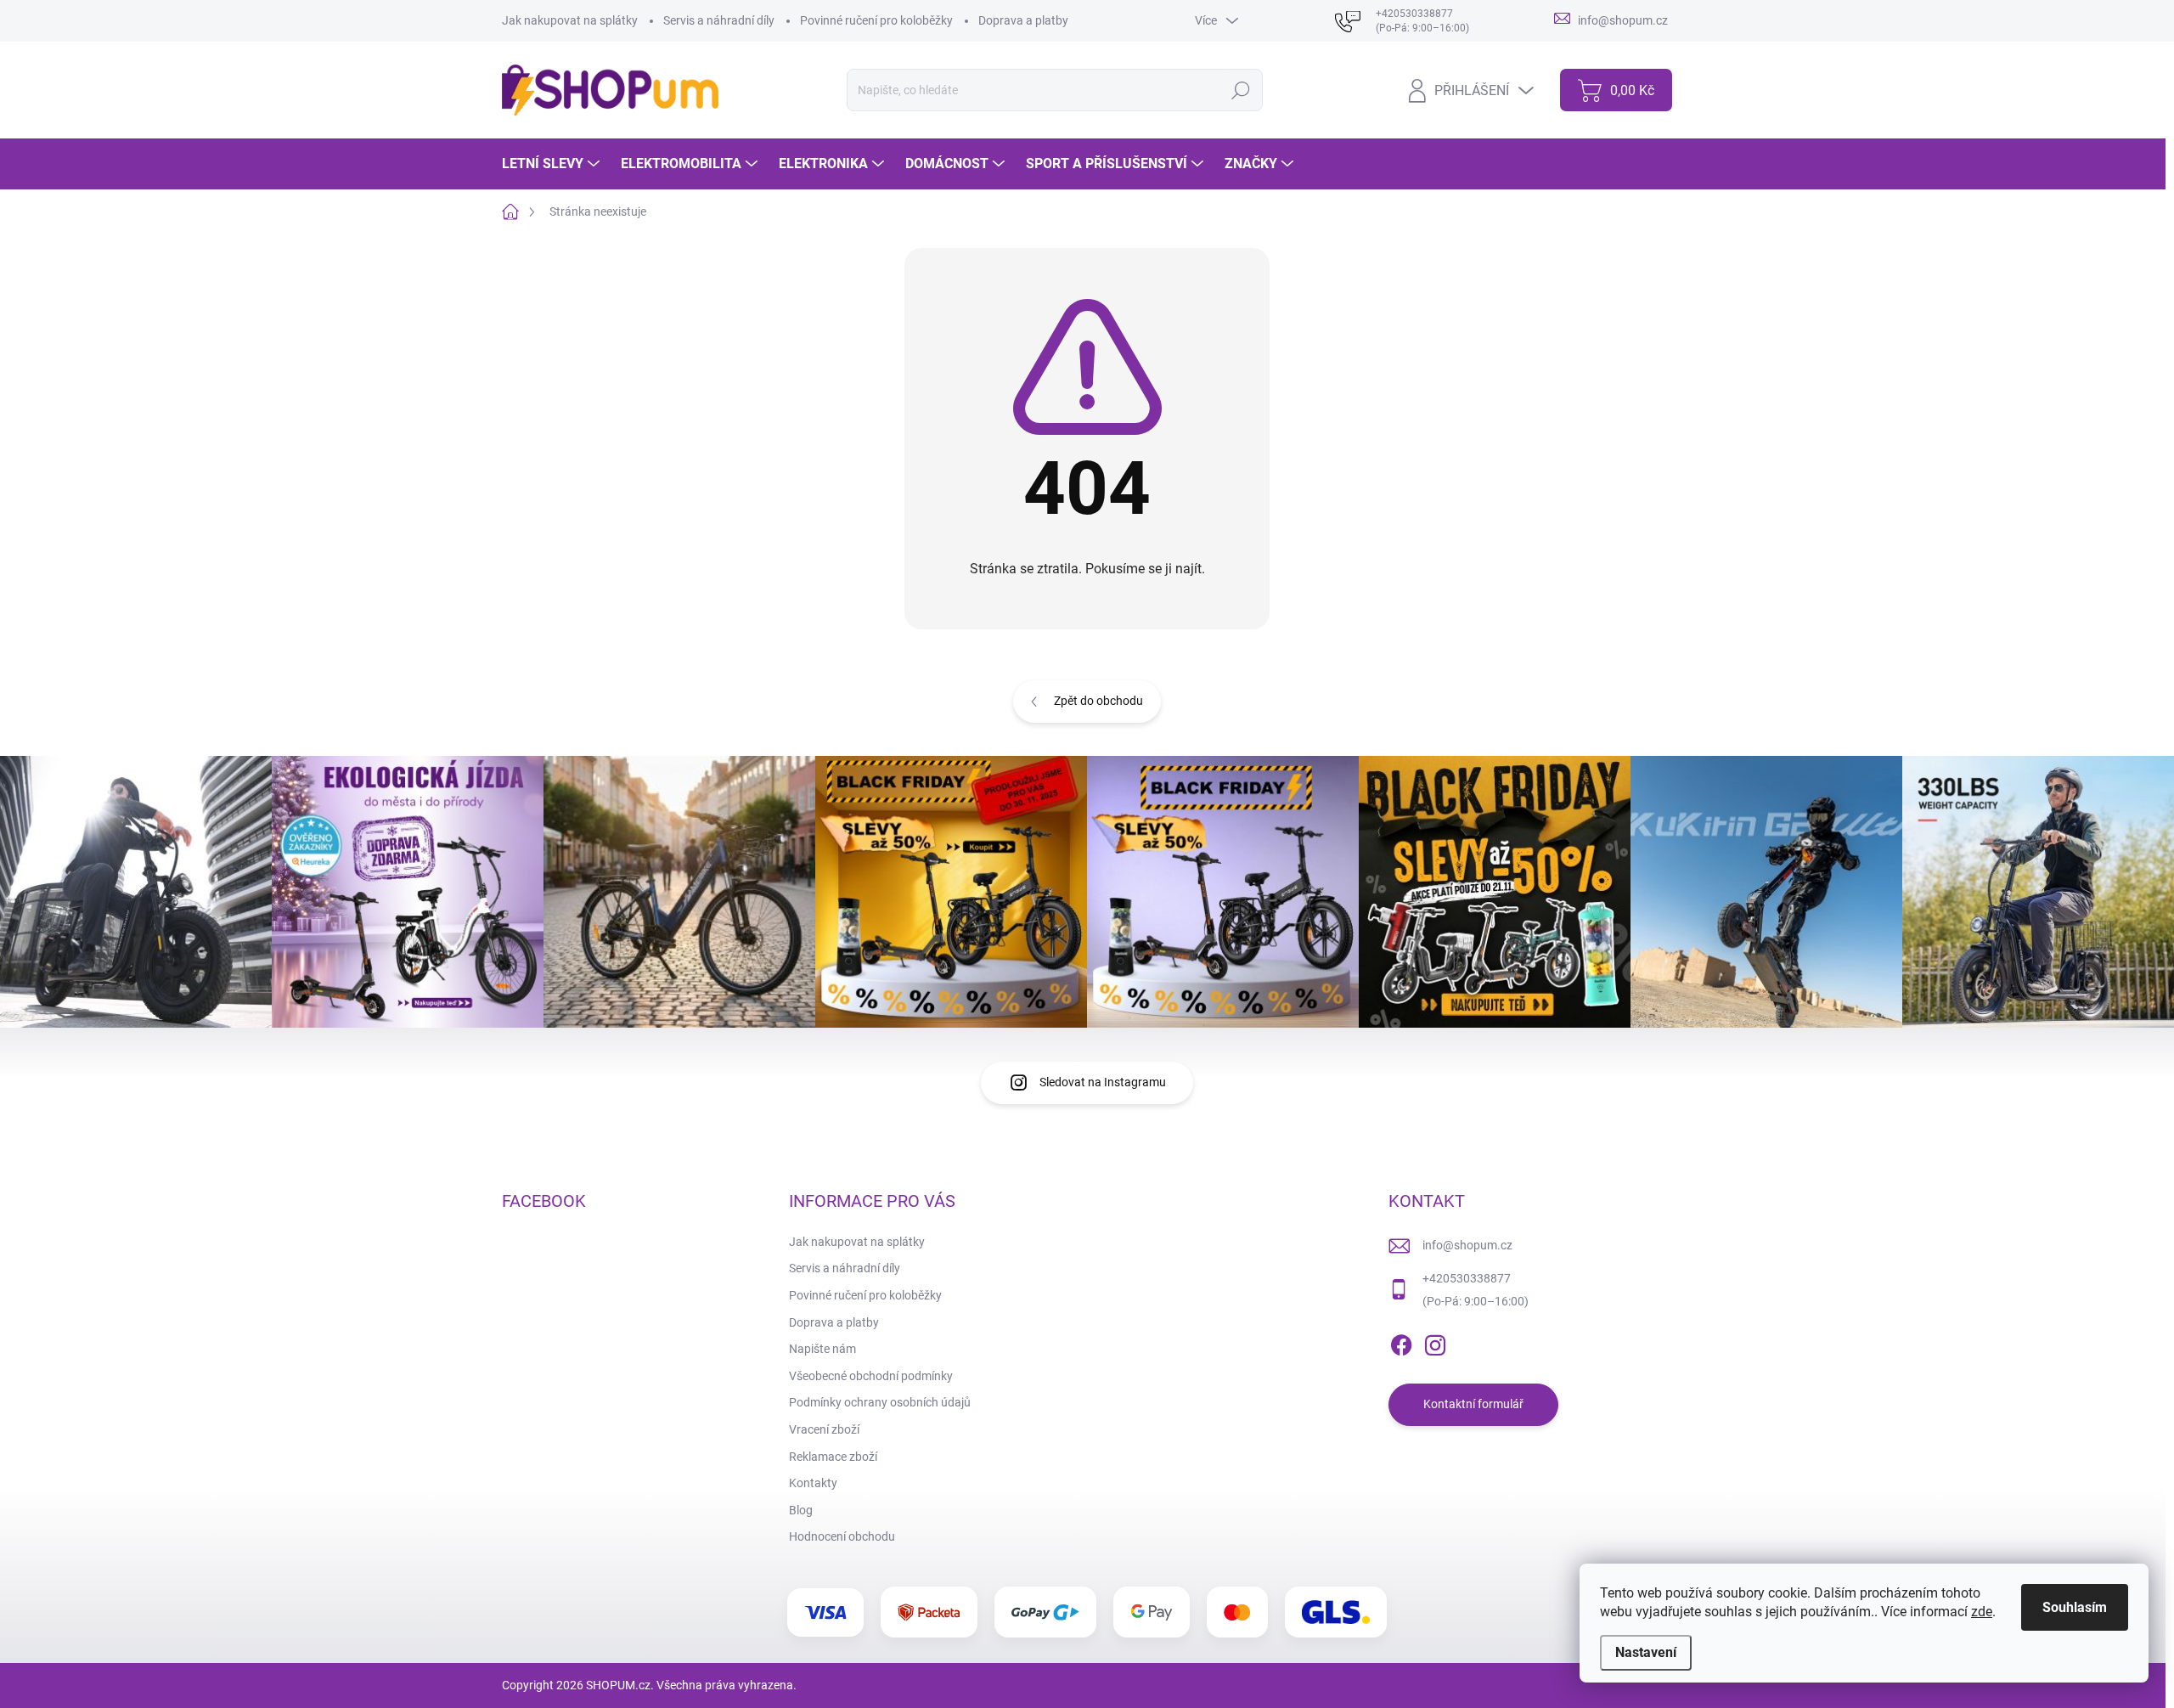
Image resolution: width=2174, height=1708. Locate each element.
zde (1982, 1612)
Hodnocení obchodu (842, 1536)
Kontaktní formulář (1473, 1404)
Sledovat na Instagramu (1103, 1082)
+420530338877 (1467, 1278)
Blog (801, 1510)
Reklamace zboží (833, 1457)
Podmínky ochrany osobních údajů (880, 1402)
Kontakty (813, 1483)
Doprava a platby (1023, 20)
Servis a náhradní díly (719, 20)
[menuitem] (553, 164)
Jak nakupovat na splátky (570, 20)
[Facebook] (1401, 1342)
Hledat (1240, 90)
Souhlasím (2075, 1607)
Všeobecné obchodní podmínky (871, 1376)
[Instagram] (1435, 1342)
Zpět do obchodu (1098, 701)
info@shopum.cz (1467, 1245)
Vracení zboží (824, 1429)
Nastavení (1646, 1652)
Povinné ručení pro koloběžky (876, 20)
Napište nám (822, 1349)
